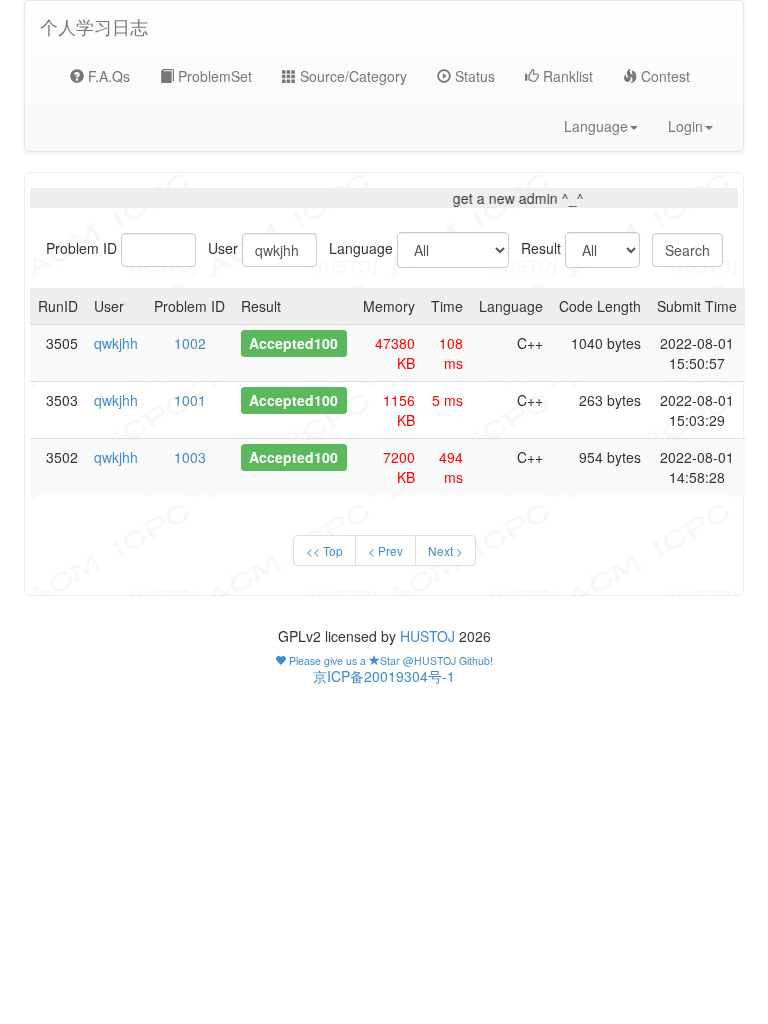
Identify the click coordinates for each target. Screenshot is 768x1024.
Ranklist (566, 76)
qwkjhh (116, 343)
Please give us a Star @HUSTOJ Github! (389, 660)
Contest (663, 76)
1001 (190, 400)
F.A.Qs (107, 76)
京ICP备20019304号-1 (384, 676)
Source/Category (351, 76)
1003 (190, 457)
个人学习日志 (94, 26)
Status (473, 76)
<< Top (324, 550)
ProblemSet (213, 76)
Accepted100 (293, 343)
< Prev (385, 550)
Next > (445, 550)
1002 (190, 343)
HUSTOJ (427, 636)
